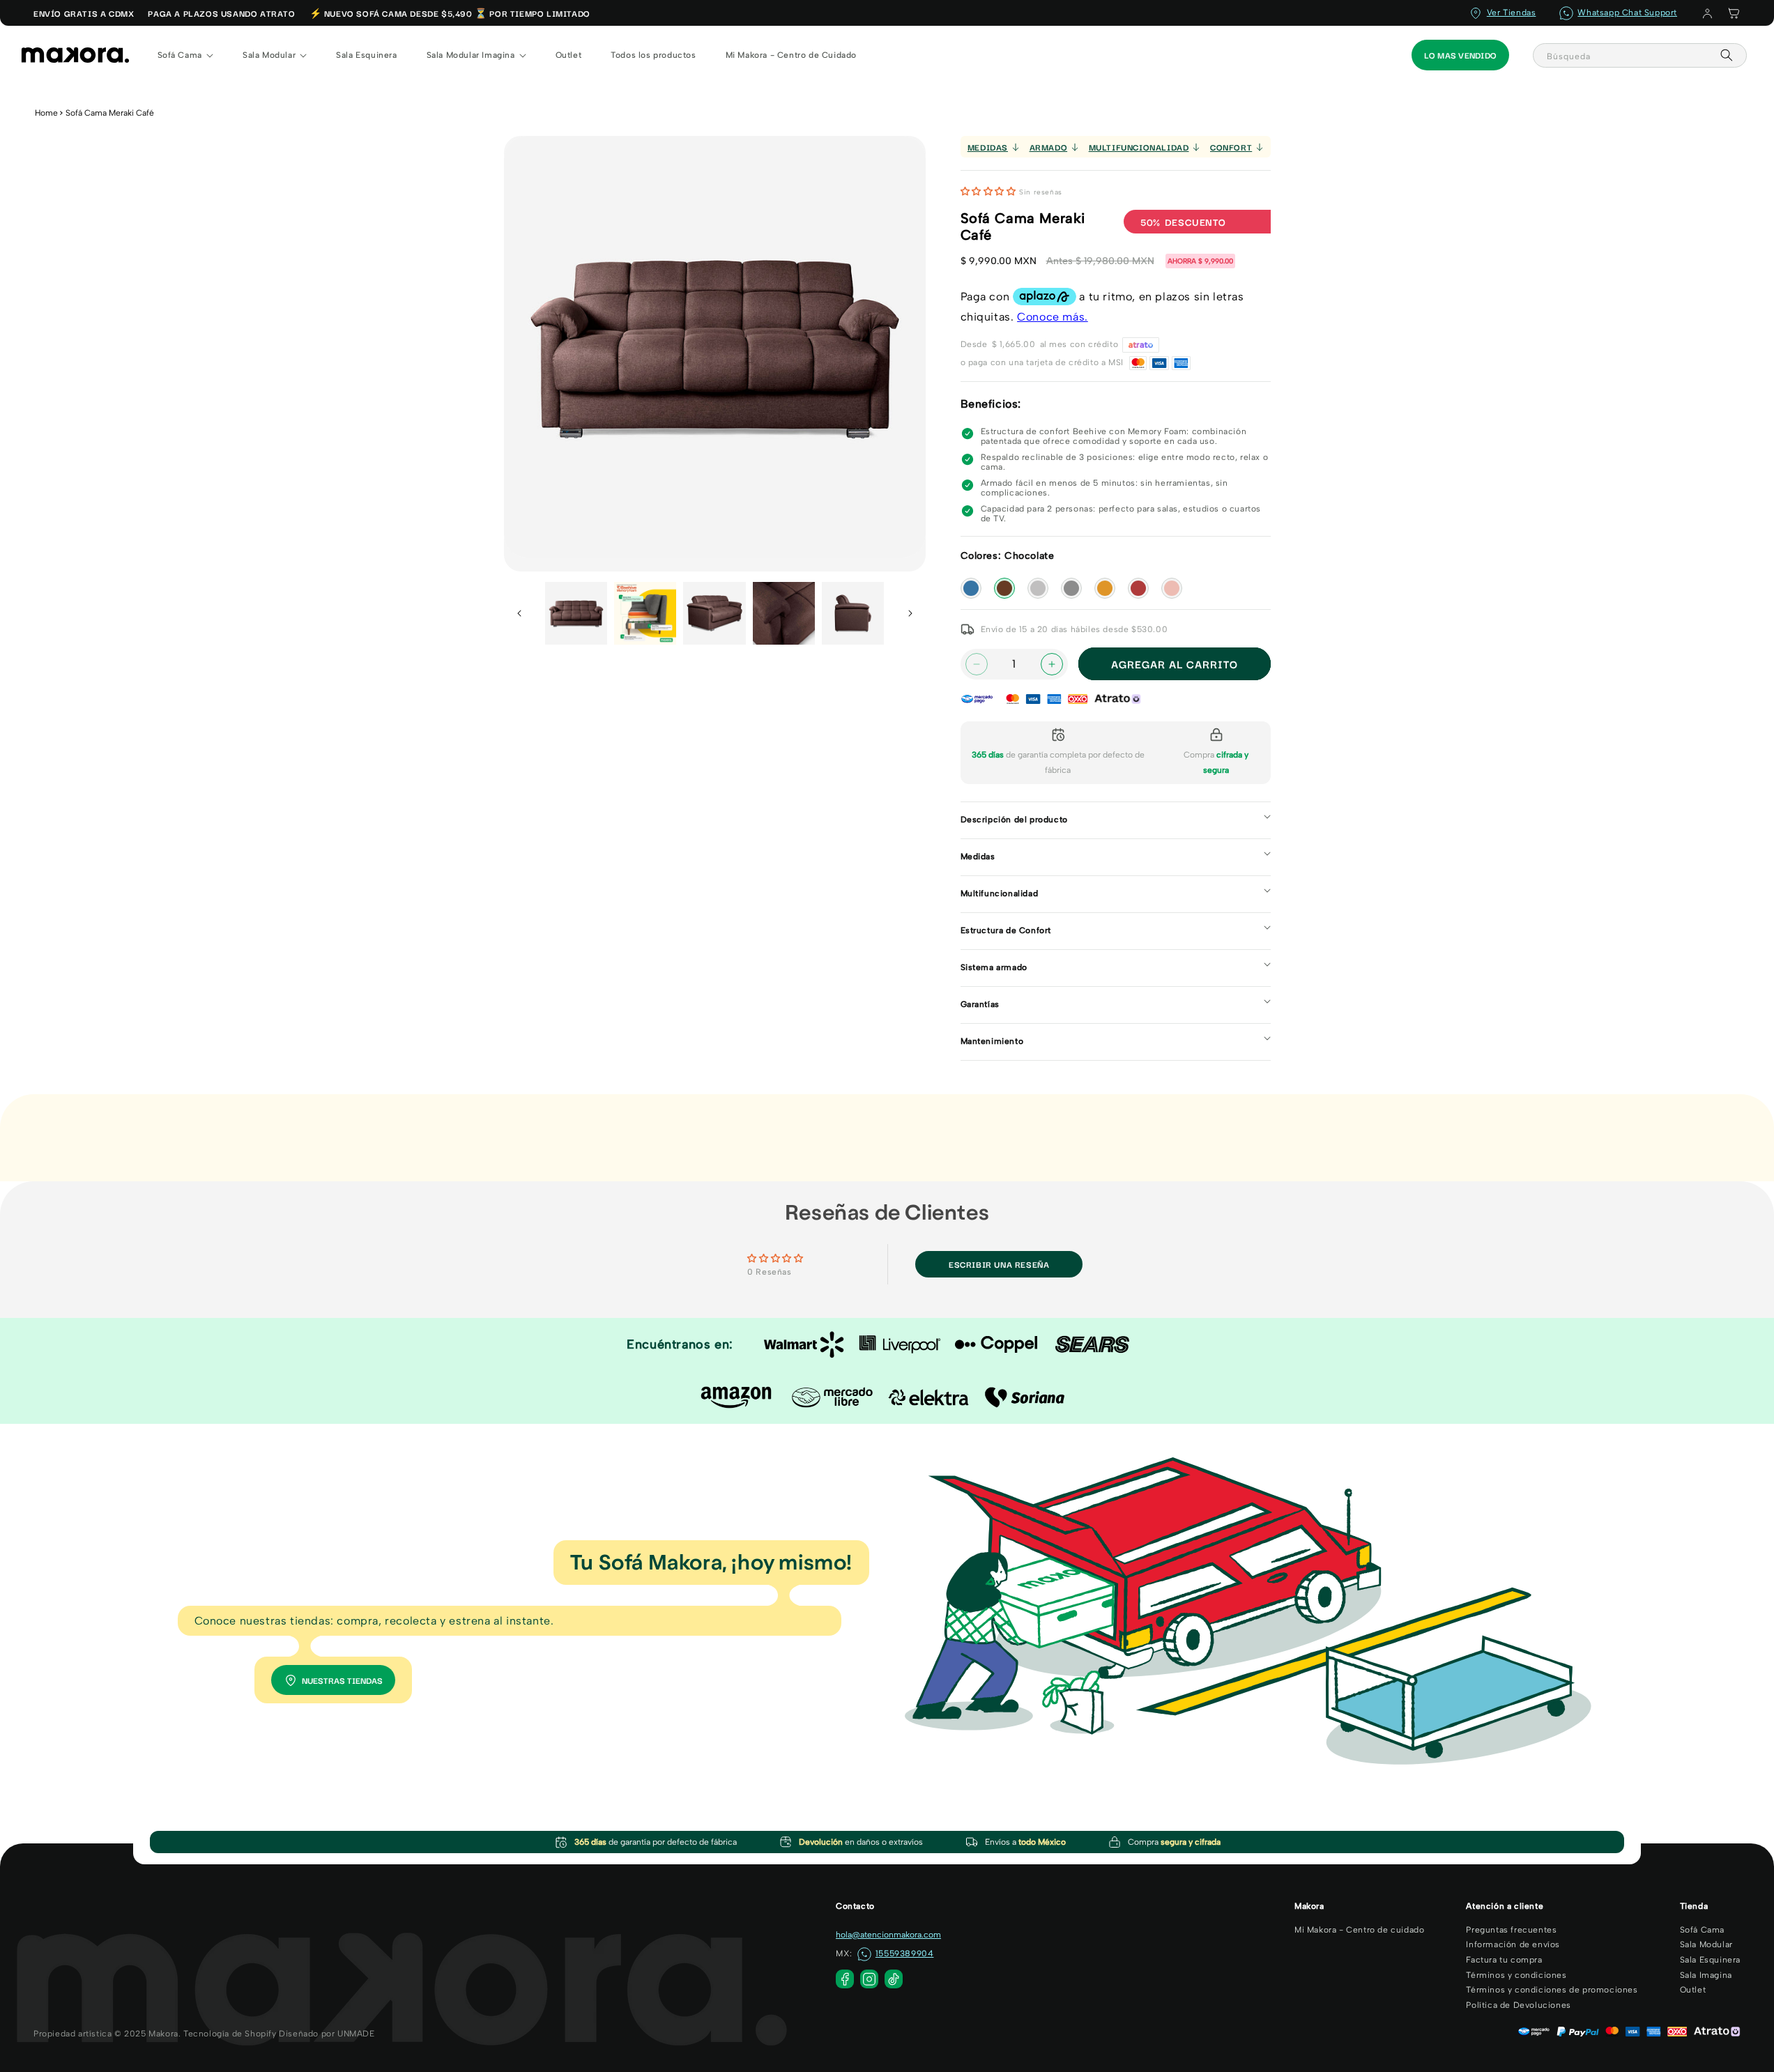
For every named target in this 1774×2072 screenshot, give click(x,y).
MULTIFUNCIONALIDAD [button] (1139, 147)
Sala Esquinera (1710, 1960)
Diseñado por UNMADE (327, 2034)
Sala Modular (1706, 1944)
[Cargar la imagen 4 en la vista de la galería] (784, 613)
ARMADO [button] (1049, 147)
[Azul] (971, 588)
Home (46, 113)
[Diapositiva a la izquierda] (519, 613)
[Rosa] (1172, 588)
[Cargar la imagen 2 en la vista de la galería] (645, 613)
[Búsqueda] (1727, 55)
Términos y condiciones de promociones (1552, 1990)
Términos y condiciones (1516, 1975)
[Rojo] (1138, 588)
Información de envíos (1513, 1944)
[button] (1734, 13)
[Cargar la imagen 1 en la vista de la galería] (576, 613)
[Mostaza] (1105, 588)
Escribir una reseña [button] (999, 1264)
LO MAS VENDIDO (1460, 55)
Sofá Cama (1702, 1930)
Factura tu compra (1504, 1960)
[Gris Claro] (1038, 588)
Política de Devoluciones (1518, 2005)
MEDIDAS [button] (988, 147)
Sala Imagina (1706, 1975)
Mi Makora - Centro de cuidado (1359, 1930)
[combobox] (1640, 55)
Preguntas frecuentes (1511, 1930)
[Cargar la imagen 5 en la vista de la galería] (853, 613)
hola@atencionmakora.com (888, 1935)
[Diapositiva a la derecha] (910, 613)
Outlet (1693, 1990)
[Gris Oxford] (1071, 588)
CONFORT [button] (1231, 147)
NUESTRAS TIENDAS (342, 1680)
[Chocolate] (1004, 588)
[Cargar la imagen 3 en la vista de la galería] (714, 613)
